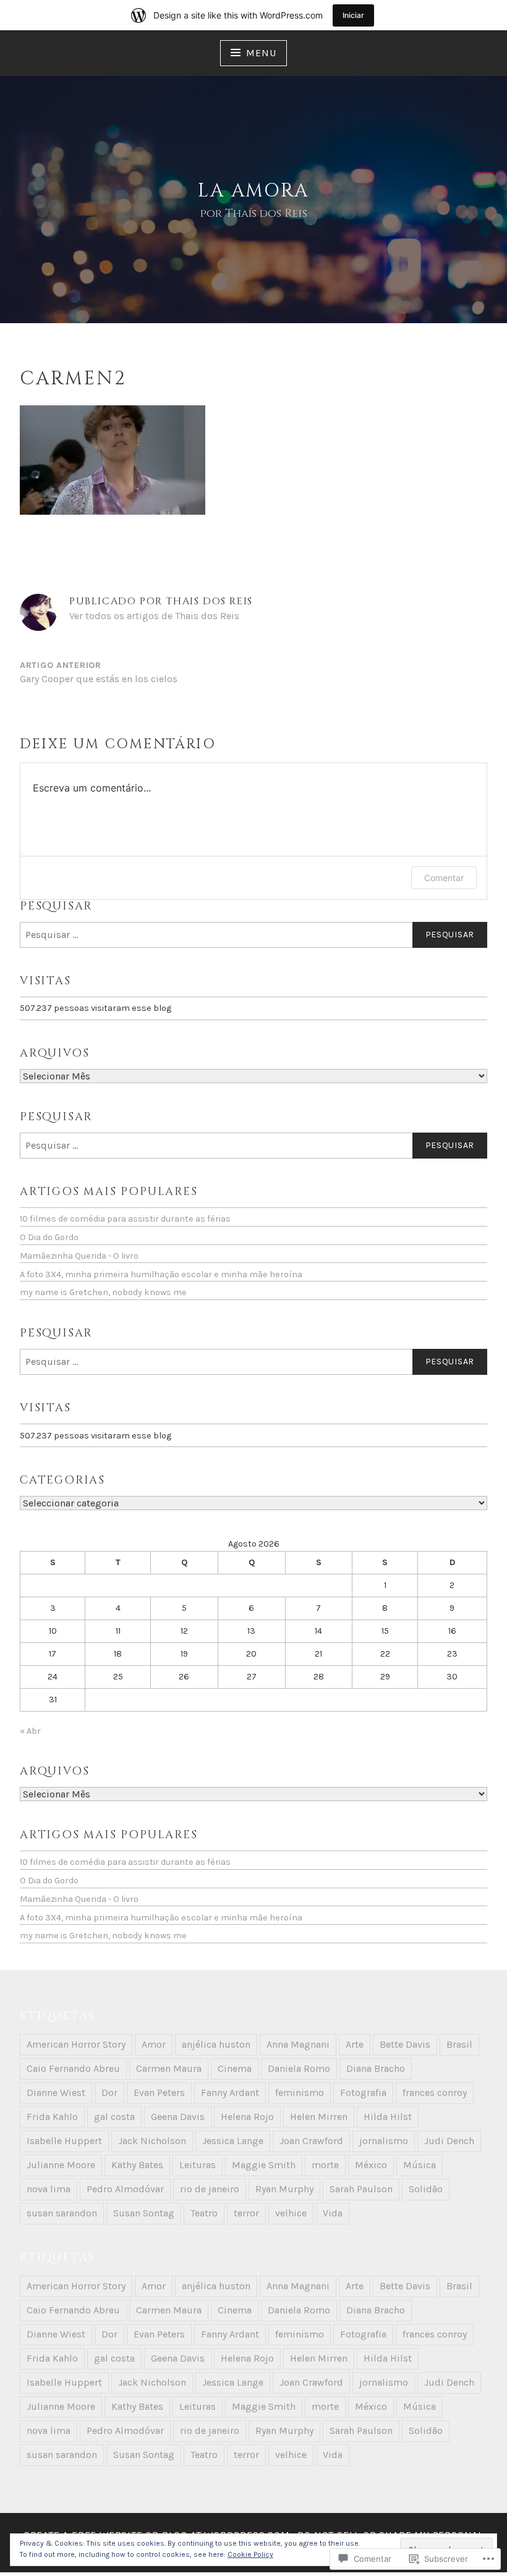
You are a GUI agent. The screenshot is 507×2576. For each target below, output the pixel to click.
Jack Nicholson (152, 2141)
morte (325, 2165)
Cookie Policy (250, 2554)
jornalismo (384, 2141)
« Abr (30, 1731)
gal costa (114, 2117)
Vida (333, 2213)
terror (246, 2213)
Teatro (204, 2213)
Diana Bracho (376, 2068)
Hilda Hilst (388, 2117)
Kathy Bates (137, 2165)
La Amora (253, 191)
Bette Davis (405, 2044)
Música (420, 2165)
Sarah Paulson (361, 2189)
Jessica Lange (233, 2141)
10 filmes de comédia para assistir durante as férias (125, 1219)
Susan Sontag (144, 2213)
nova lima (49, 2189)
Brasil (459, 2044)
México (371, 2165)
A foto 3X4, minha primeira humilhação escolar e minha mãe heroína (161, 1274)
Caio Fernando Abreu (73, 2068)
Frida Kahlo (52, 2117)
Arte (355, 2044)
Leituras (198, 2165)
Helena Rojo (247, 2117)
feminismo (300, 2092)
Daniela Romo (299, 2068)
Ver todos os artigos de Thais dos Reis (154, 616)
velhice (291, 2213)
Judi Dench (449, 2141)
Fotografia (363, 2092)
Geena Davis (178, 2117)
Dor (109, 2092)
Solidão (426, 2189)
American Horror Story (76, 2044)
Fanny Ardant (230, 2092)
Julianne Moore (61, 2165)
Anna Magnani (298, 2044)
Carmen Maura (169, 2068)
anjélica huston (216, 2044)
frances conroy (435, 2092)
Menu (261, 53)
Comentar (444, 878)
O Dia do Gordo (49, 1237)
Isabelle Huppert (64, 2141)
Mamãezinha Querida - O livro (79, 1256)
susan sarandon (62, 2213)
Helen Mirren (319, 2117)
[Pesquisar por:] (253, 935)
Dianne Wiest (56, 2092)
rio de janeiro (210, 2189)
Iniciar (353, 15)
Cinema (235, 2068)
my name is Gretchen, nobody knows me (103, 1292)
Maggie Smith (264, 2165)
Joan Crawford (311, 2141)
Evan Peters (159, 2092)
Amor (154, 2044)
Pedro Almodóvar (125, 2189)
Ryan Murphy (284, 2189)
